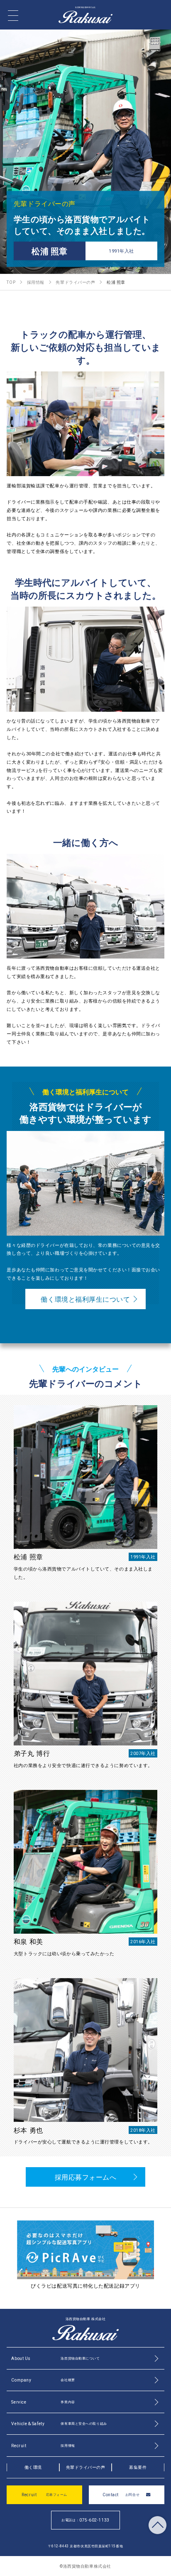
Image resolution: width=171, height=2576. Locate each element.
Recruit (44, 2494)
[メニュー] (13, 16)
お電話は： (85, 2520)
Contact (121, 2494)
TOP (158, 2525)
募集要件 (138, 2467)
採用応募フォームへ (86, 2177)
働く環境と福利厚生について (85, 1299)
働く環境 (33, 2467)
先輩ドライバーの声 (86, 2467)
